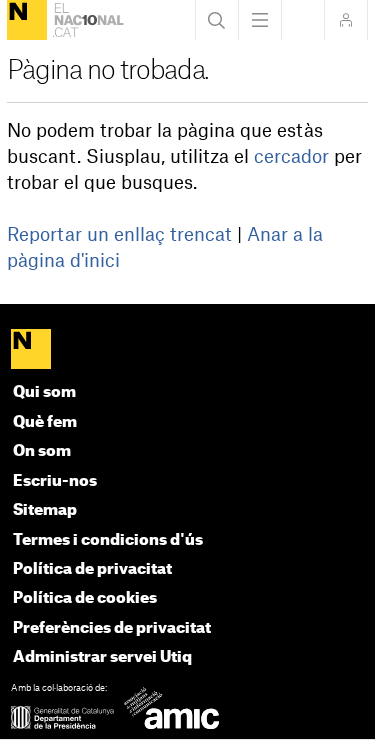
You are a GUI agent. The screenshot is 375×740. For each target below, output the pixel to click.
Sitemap (45, 510)
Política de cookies (85, 598)
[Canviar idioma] (303, 20)
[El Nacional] (27, 20)
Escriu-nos (55, 481)
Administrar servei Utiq (102, 657)
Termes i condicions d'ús (108, 540)
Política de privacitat (92, 569)
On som (42, 451)
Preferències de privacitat (112, 628)
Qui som (44, 392)
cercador (291, 157)
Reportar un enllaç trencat (119, 235)
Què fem (45, 422)
